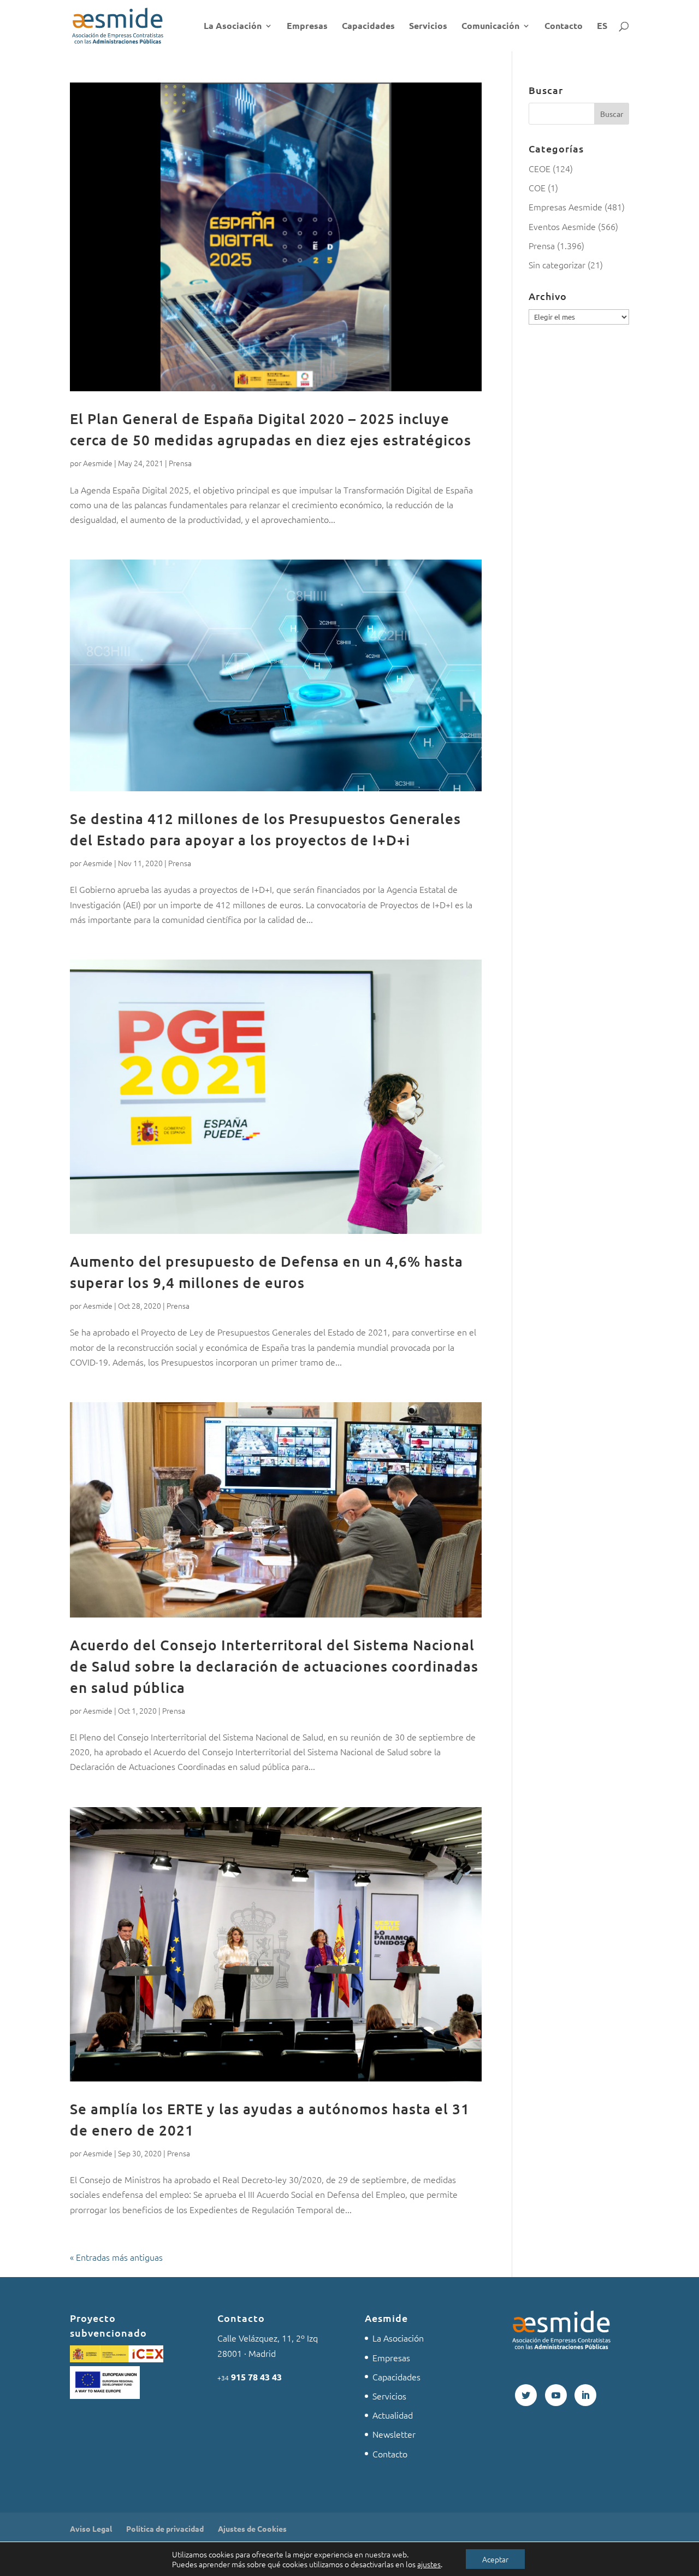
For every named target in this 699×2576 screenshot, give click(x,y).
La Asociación (233, 27)
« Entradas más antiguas (116, 2257)
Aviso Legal (91, 2528)
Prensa (180, 463)
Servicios (428, 27)
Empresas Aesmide (565, 207)
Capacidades (368, 27)
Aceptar (495, 2559)
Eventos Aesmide (562, 226)
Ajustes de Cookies (252, 2528)
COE (537, 187)
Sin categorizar (557, 264)
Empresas (307, 27)
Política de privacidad (165, 2528)
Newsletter (394, 2434)
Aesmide (98, 463)
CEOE (540, 168)
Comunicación (490, 27)
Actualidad (393, 2415)
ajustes (429, 2564)
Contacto (564, 27)
